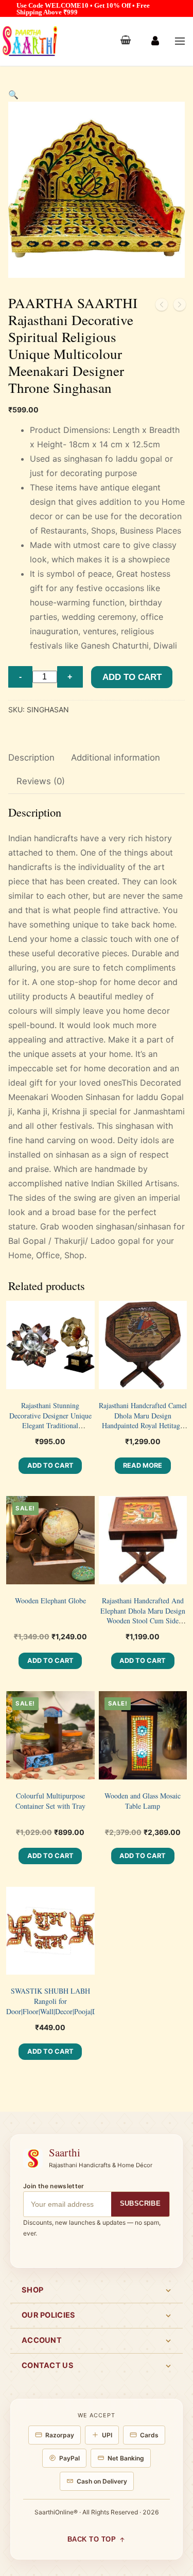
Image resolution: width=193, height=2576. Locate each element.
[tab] (31, 758)
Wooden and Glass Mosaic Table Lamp (143, 1801)
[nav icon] (180, 42)
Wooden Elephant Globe (50, 1600)
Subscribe (141, 2203)
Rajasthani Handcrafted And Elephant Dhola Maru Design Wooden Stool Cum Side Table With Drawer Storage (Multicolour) (143, 1621)
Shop (32, 2290)
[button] (13, 94)
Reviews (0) (41, 781)
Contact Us (48, 2365)
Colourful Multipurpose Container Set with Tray (50, 1801)
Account (42, 2340)
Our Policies (48, 2315)
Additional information (116, 757)
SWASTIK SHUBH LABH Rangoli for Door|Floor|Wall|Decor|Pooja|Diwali (59, 2001)
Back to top (92, 2540)
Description (31, 757)
